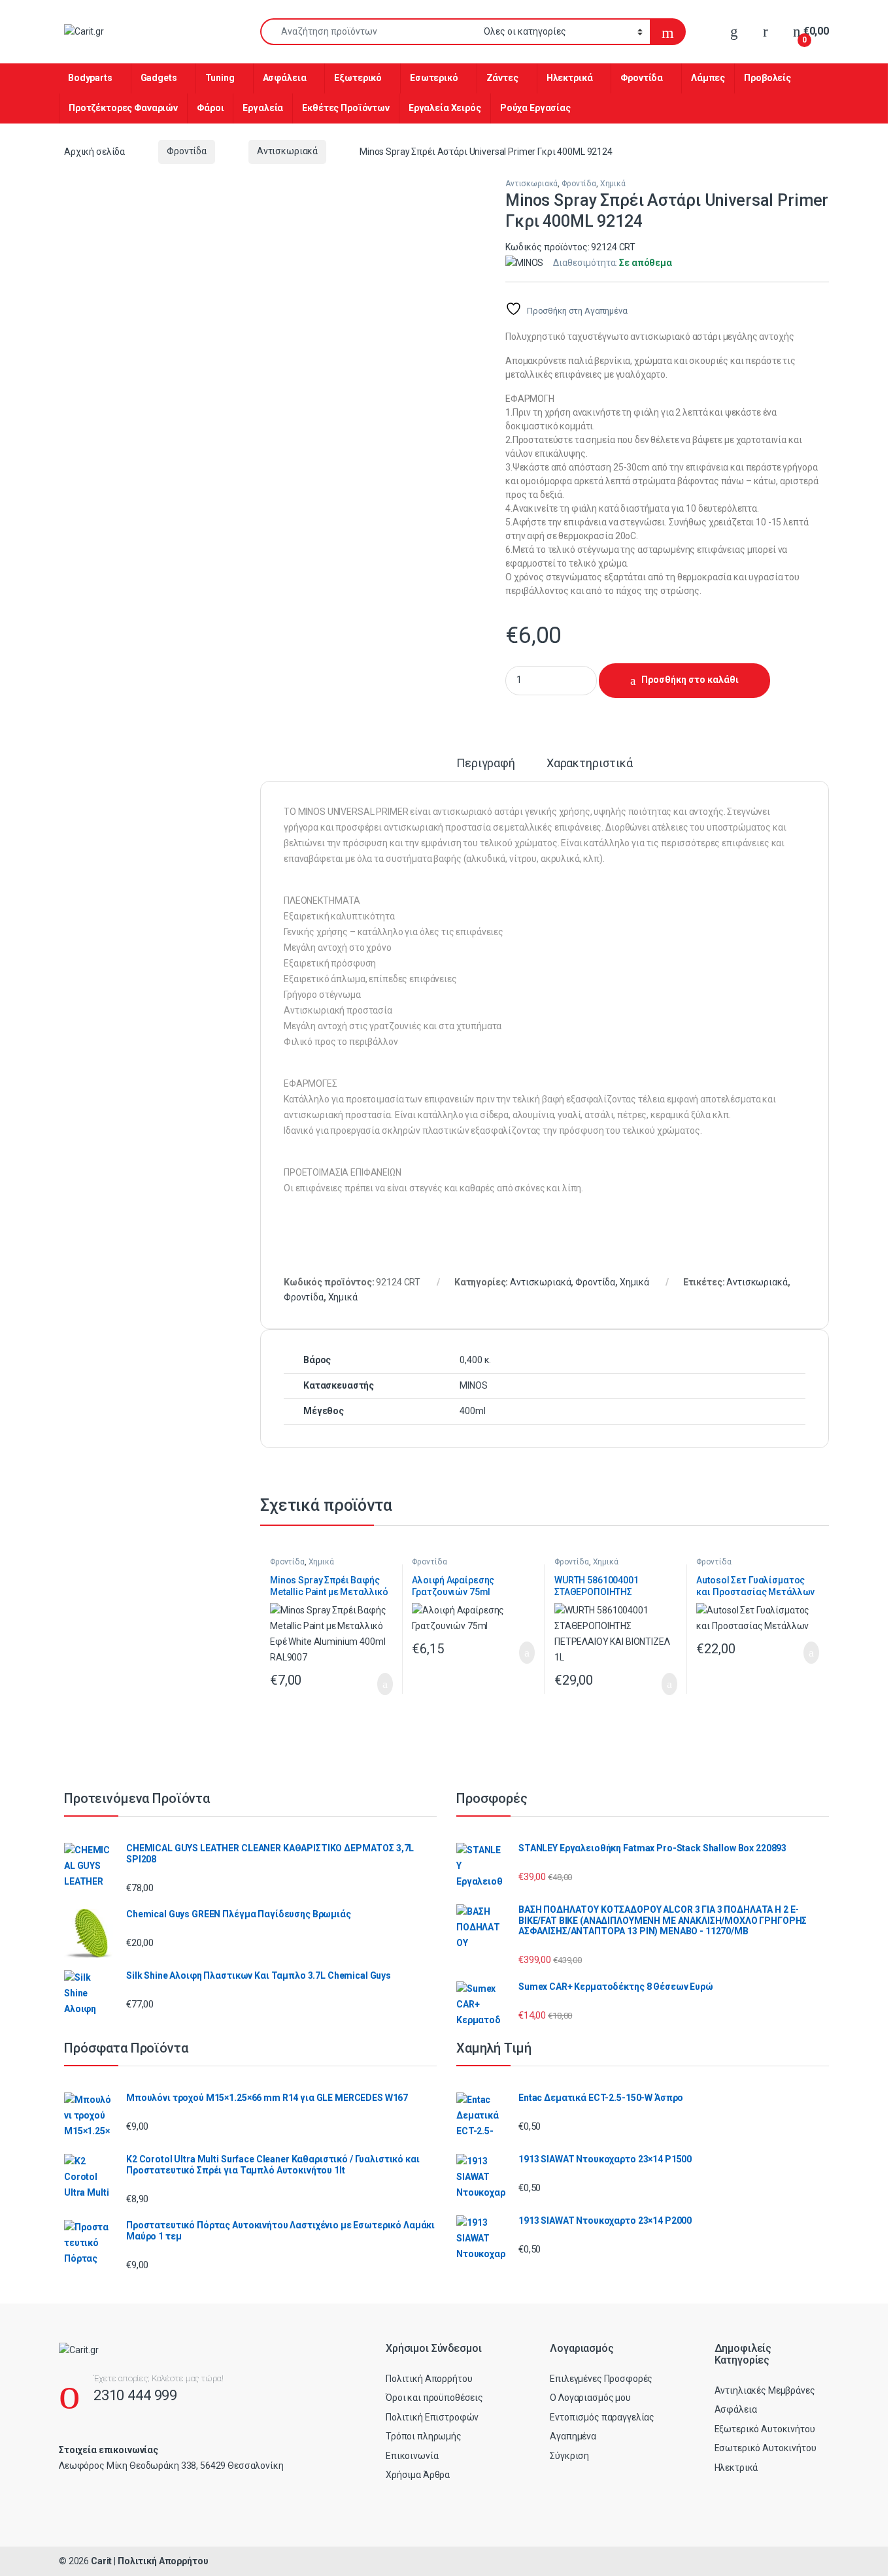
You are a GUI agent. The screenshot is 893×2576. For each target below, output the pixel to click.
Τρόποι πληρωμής (424, 2436)
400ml (472, 1411)
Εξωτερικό (358, 78)
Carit (101, 2561)
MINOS (473, 1385)
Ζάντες (502, 78)
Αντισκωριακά (287, 151)
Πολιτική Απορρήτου (429, 2379)
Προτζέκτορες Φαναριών (123, 108)
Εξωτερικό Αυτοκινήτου (765, 2429)
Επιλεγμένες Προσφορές (601, 2379)
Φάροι (210, 108)
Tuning (220, 78)
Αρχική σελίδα (94, 151)
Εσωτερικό (434, 78)
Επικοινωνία (412, 2456)
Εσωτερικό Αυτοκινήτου (766, 2448)
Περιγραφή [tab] (486, 764)
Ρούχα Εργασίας (535, 108)
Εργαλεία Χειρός (445, 108)
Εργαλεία (263, 108)
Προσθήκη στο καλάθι (690, 680)
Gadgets (159, 78)
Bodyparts (90, 78)
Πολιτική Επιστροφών (432, 2417)
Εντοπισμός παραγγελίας (602, 2417)
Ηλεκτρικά (570, 78)
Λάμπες (708, 78)
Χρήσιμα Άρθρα (418, 2475)
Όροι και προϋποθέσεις (434, 2398)
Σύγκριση (569, 2456)
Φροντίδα (642, 78)
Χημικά (613, 184)
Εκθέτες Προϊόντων (346, 108)
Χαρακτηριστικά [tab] (590, 764)
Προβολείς (767, 78)
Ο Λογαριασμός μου (590, 2398)
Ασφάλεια (285, 78)
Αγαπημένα (573, 2436)
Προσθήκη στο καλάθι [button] (372, 1684)
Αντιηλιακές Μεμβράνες (765, 2390)
